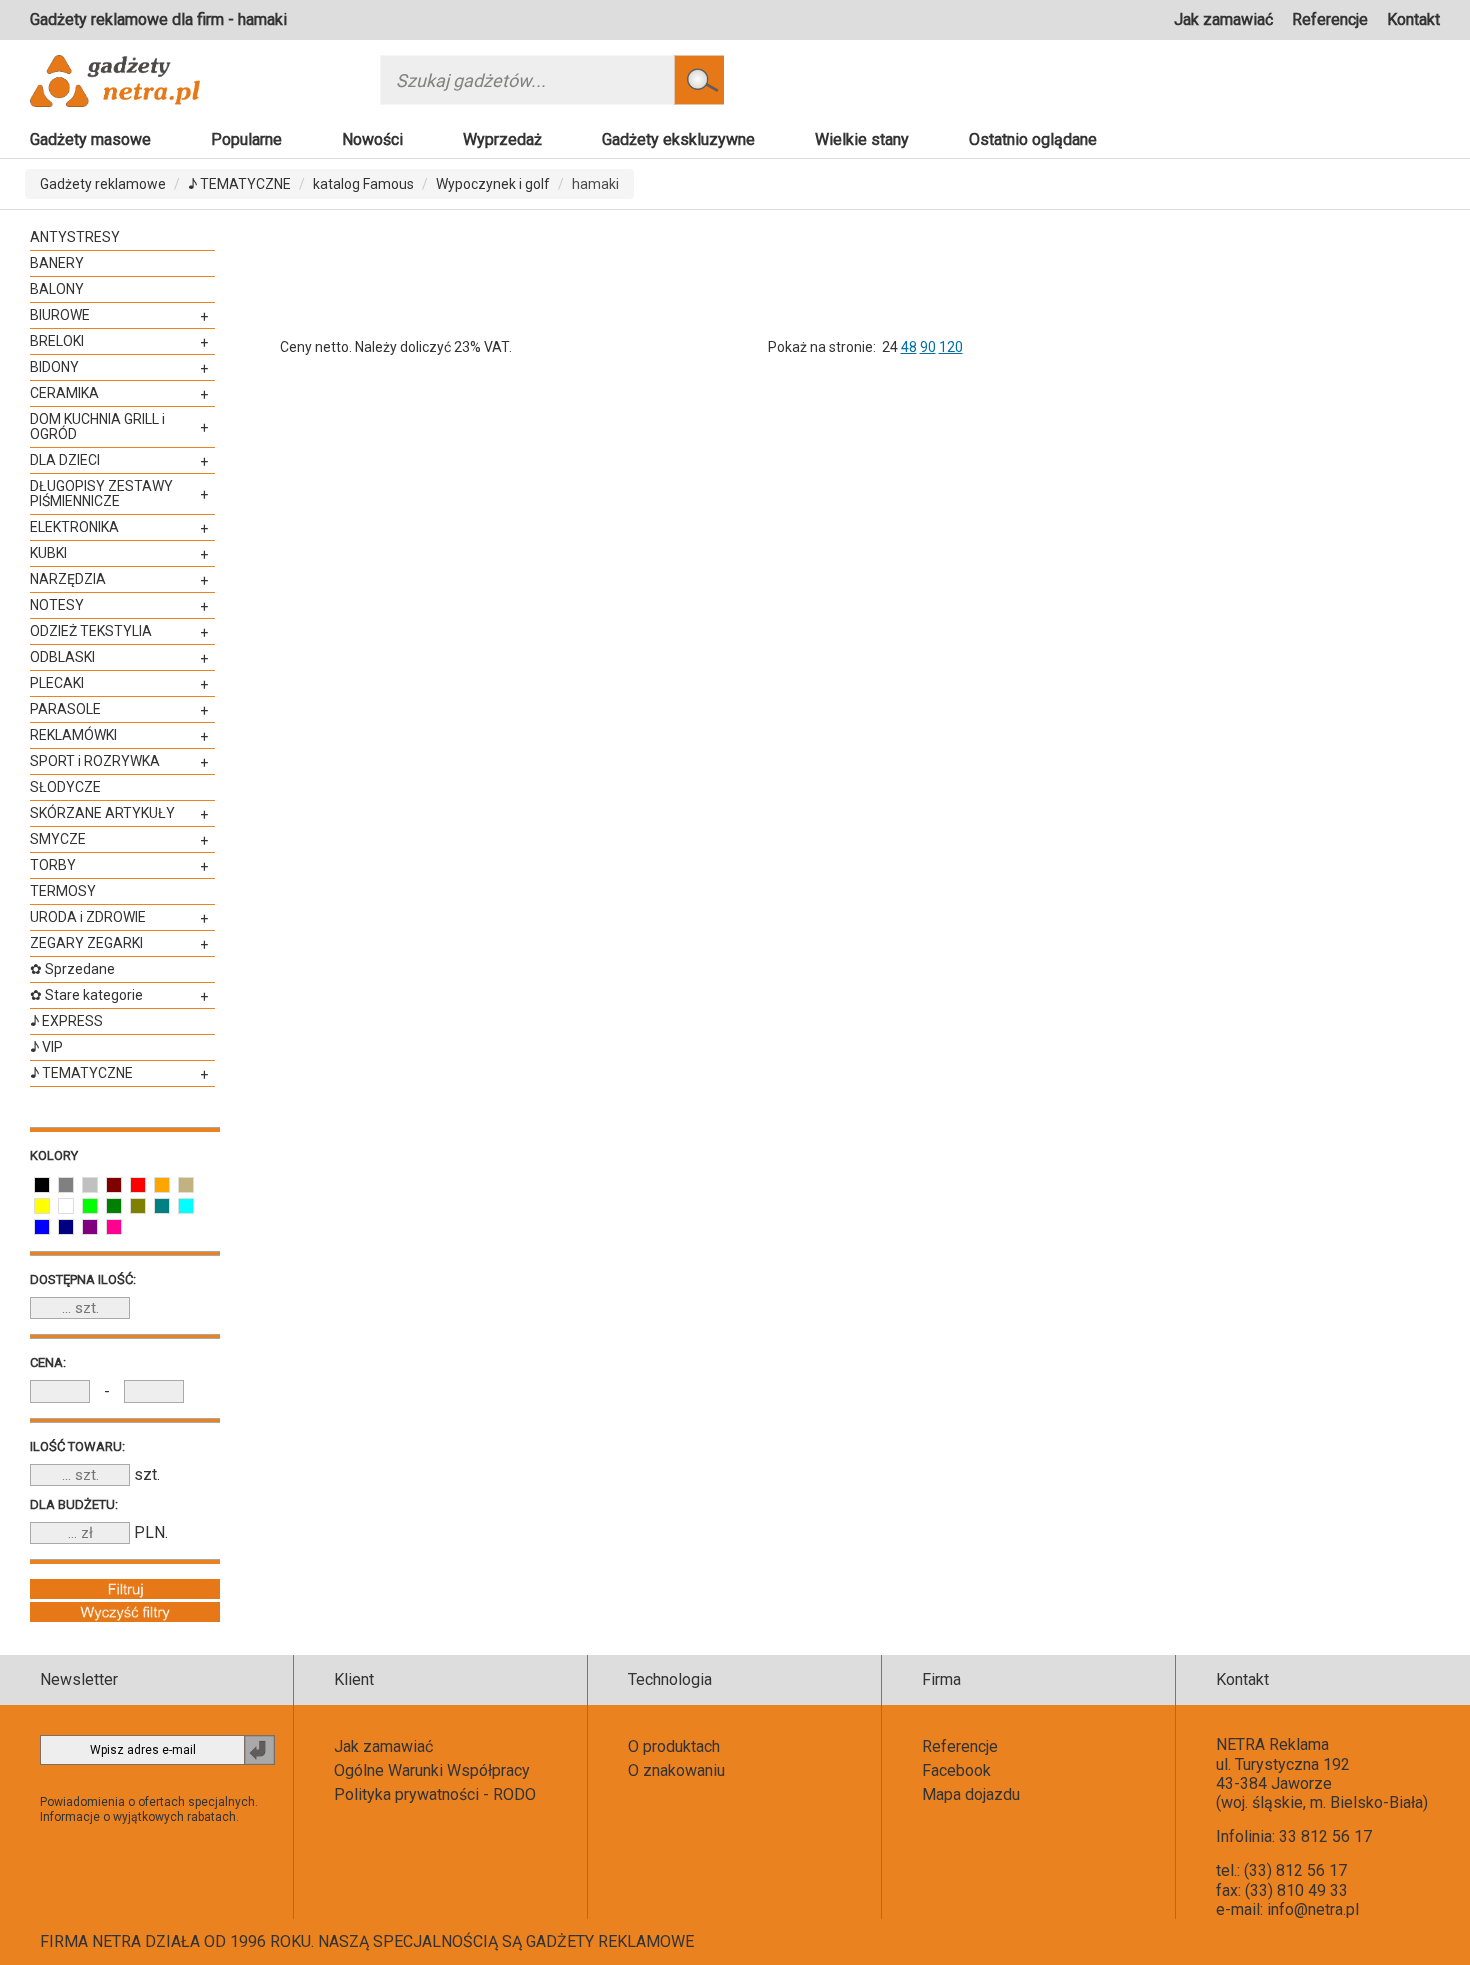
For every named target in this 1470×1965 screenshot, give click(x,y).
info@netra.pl (1313, 1909)
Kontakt (1413, 19)
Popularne (246, 139)
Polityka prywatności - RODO (435, 1794)
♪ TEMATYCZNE (239, 184)
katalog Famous (363, 184)
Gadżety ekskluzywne (678, 139)
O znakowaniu (676, 1770)
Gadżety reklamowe (103, 184)
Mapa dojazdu (971, 1794)
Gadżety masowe (90, 139)
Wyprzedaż (502, 139)
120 (951, 347)
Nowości (372, 139)
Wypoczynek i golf (493, 184)
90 (928, 347)
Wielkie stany (862, 139)
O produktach (674, 1746)
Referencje (1330, 19)
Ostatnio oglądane (1033, 139)
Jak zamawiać (1223, 19)
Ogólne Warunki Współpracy (432, 1770)
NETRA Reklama (1272, 1744)
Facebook (956, 1770)
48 (909, 347)
